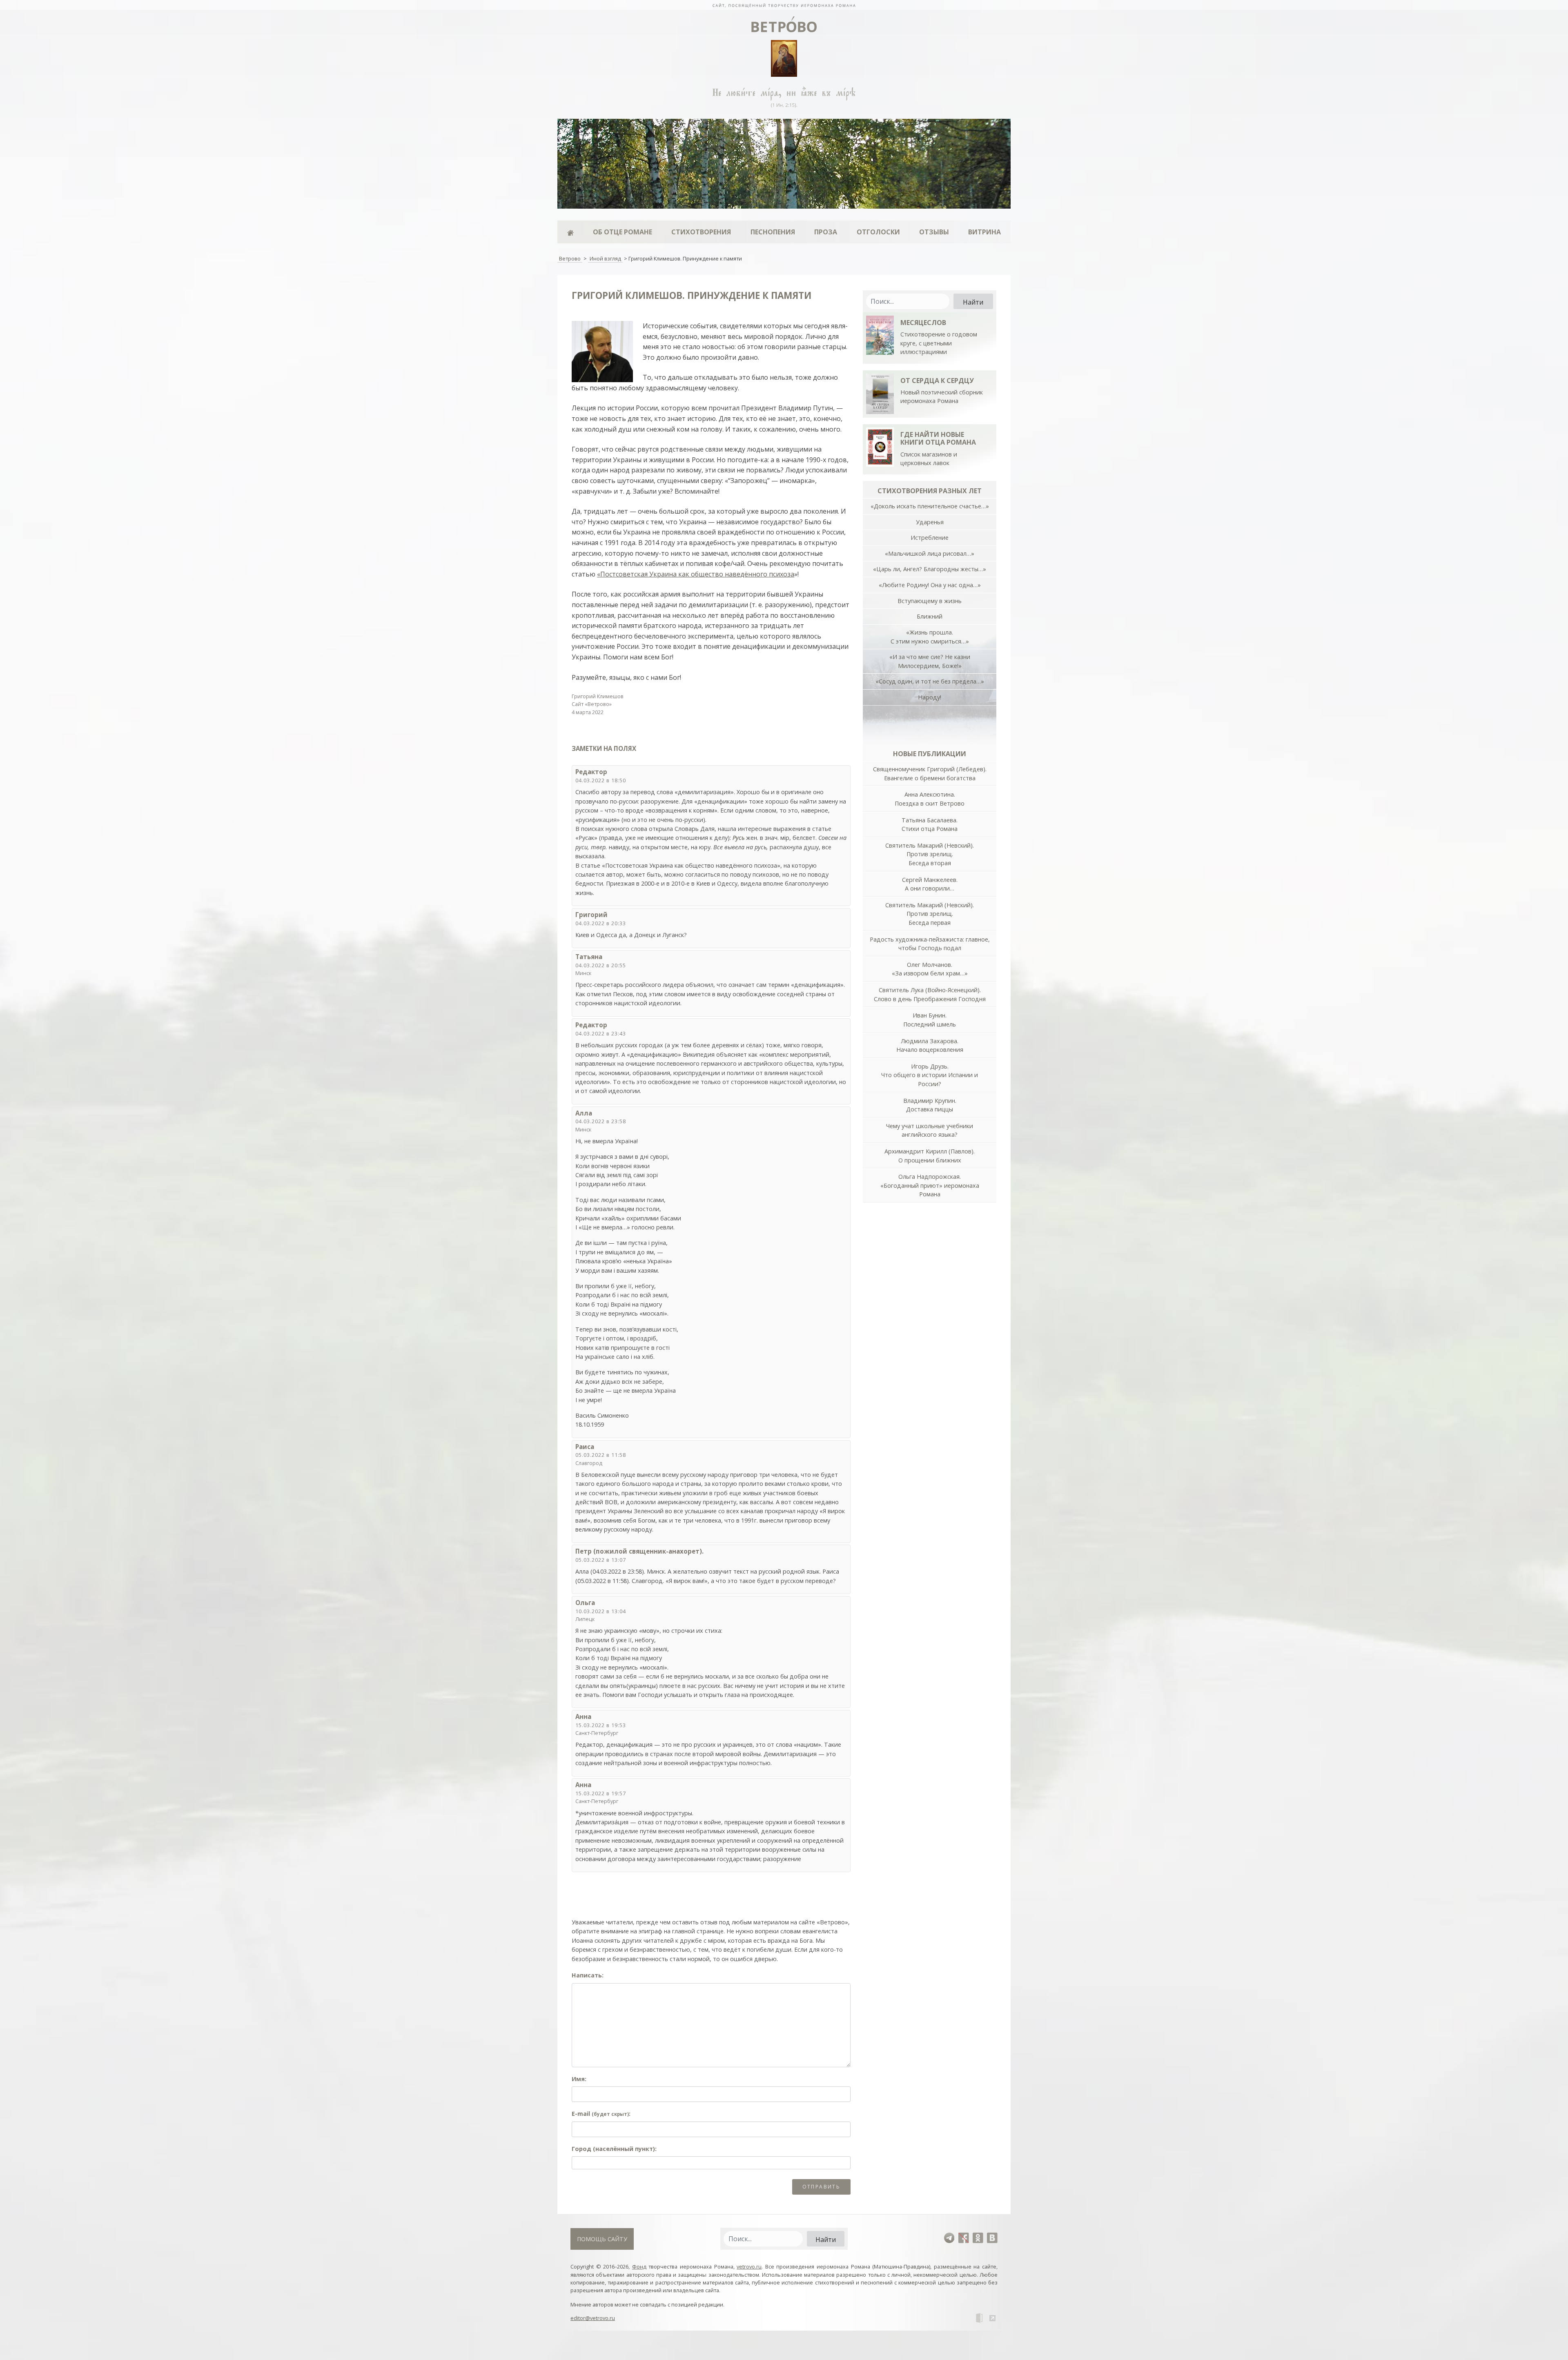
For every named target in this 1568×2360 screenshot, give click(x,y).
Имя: (579, 2079)
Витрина (984, 232)
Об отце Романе (623, 232)
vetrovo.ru (749, 2266)
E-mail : (601, 2114)
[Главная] (570, 232)
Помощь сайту (602, 2239)
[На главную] (784, 5)
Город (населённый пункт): (614, 2149)
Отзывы (934, 232)
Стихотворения (701, 232)
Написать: (588, 1975)
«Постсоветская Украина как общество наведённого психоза (696, 574)
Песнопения (773, 232)
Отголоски (878, 232)
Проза (826, 232)
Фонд (639, 2266)
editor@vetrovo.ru (593, 2318)
